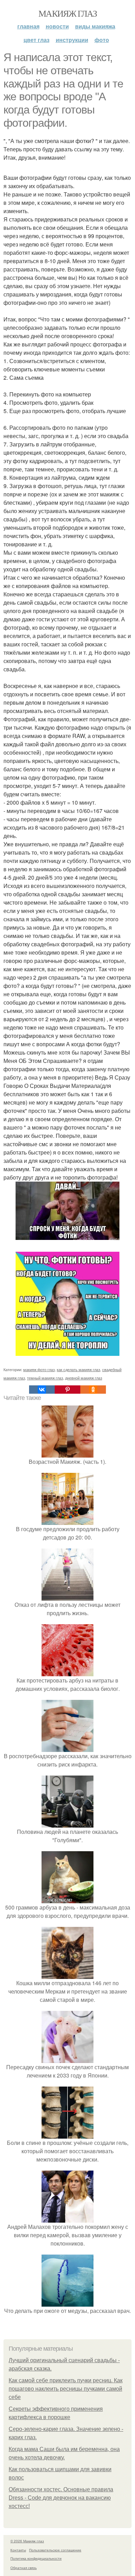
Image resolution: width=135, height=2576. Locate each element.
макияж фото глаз (39, 1369)
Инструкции (72, 40)
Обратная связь (24, 2568)
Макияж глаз (67, 13)
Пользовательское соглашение (55, 2550)
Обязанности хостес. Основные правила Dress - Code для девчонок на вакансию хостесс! (61, 2498)
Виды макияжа (95, 26)
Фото (102, 40)
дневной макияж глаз (84, 1378)
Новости (57, 26)
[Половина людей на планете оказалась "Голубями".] (67, 1823)
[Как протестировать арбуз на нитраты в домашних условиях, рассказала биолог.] (67, 1672)
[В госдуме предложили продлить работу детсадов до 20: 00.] (67, 1521)
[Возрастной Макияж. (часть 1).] (67, 1453)
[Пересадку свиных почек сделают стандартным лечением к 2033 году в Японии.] (67, 2059)
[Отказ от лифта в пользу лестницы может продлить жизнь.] (67, 1596)
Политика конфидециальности (36, 2558)
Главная (28, 26)
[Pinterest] (67, 1390)
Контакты (18, 2550)
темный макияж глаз (45, 1378)
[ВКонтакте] (42, 1390)
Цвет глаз (37, 40)
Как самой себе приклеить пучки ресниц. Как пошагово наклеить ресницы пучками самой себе (66, 2389)
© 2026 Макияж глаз (27, 2541)
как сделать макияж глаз (78, 1369)
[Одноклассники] (93, 1390)
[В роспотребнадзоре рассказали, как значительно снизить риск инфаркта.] (67, 1748)
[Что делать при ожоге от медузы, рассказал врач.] (67, 2302)
